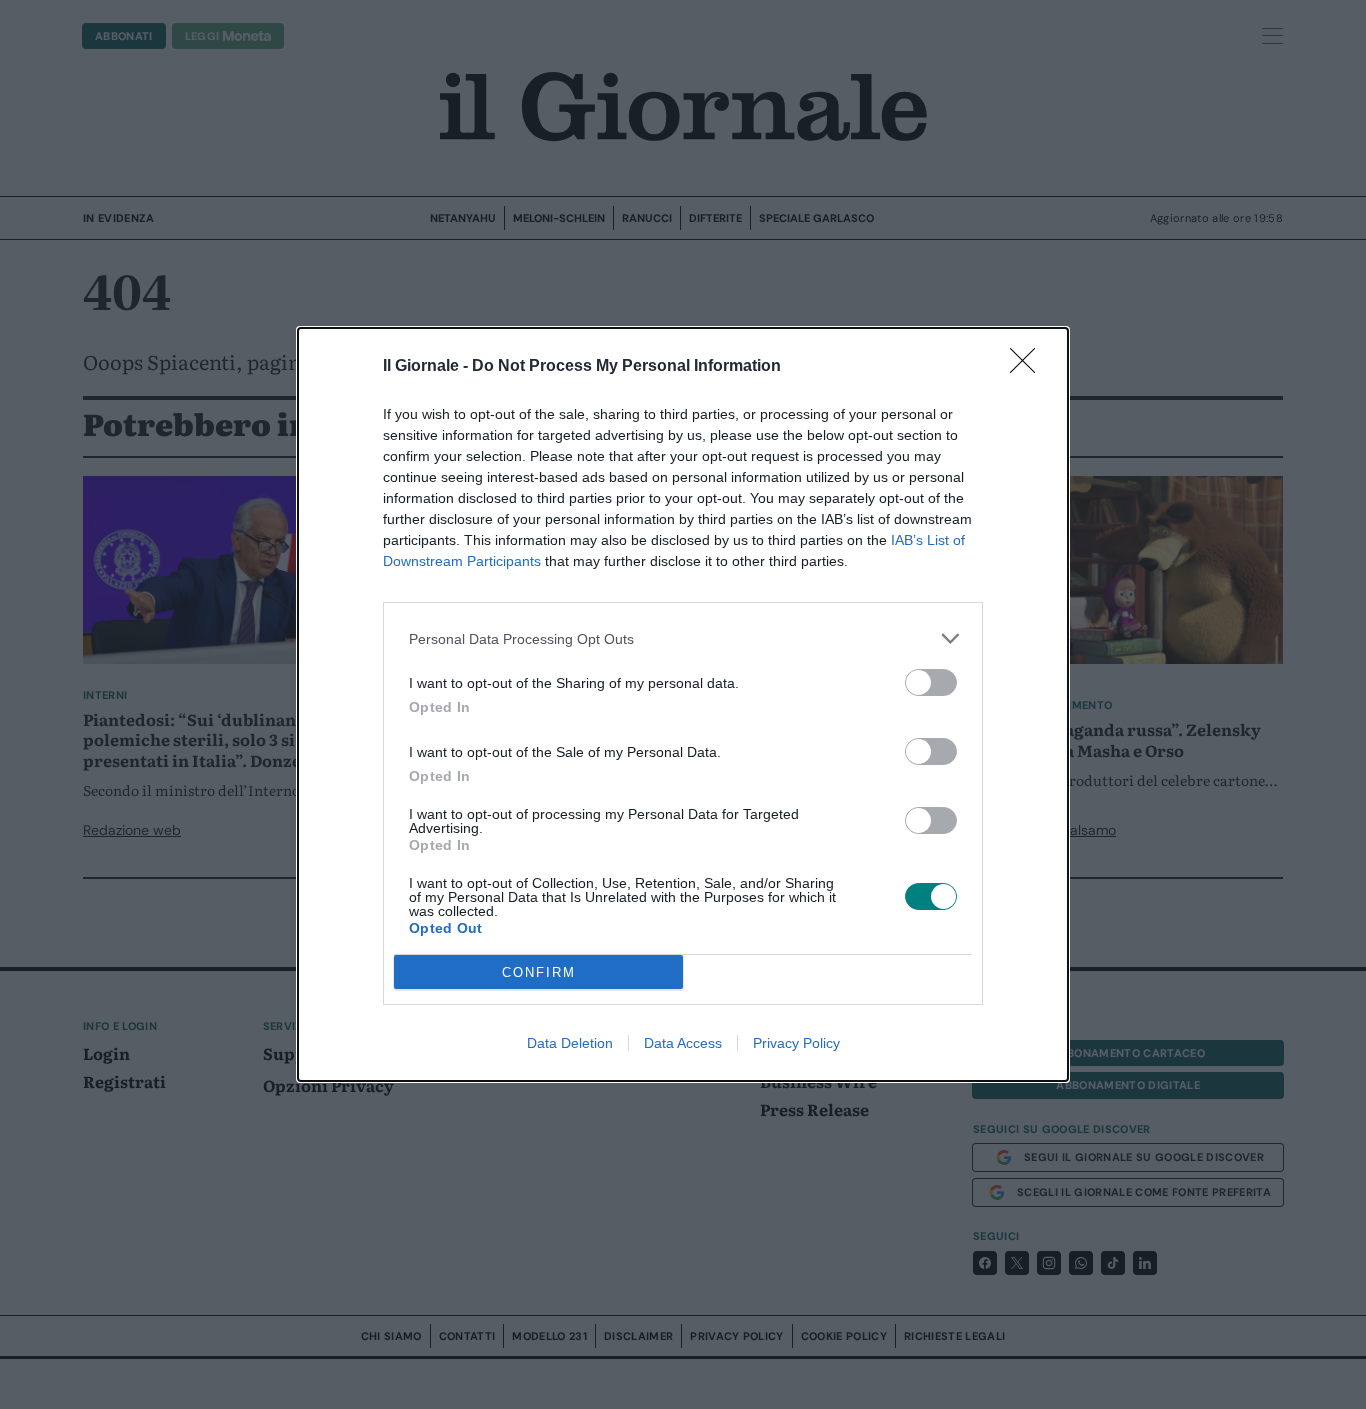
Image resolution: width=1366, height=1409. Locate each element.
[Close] (1029, 367)
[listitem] (683, 638)
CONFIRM (539, 972)
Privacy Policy (796, 1043)
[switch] (931, 682)
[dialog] (683, 704)
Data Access (683, 1043)
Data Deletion (570, 1043)
